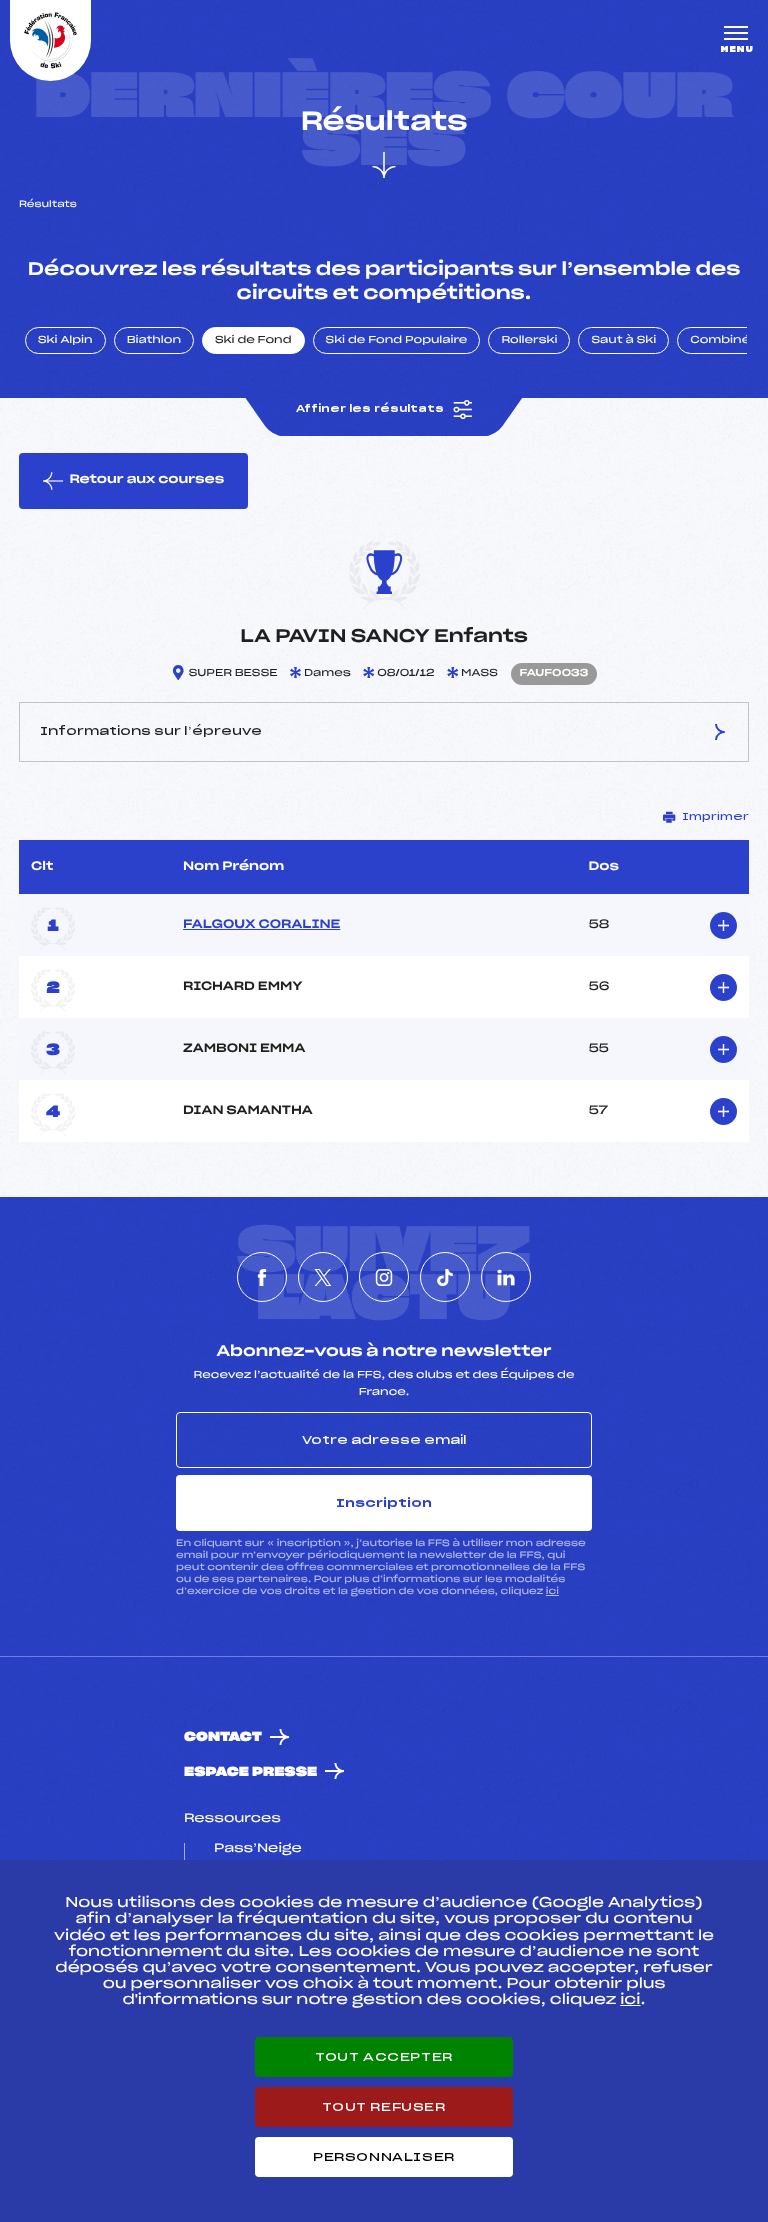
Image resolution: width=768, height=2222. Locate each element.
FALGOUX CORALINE (261, 925)
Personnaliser (384, 2157)
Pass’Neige (258, 1849)
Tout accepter (384, 2057)
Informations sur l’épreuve (151, 731)
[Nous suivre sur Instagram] (384, 1277)
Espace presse (250, 1772)
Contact (223, 1737)
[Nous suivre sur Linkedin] (506, 1277)
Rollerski (529, 341)
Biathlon (154, 341)
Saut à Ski (623, 341)
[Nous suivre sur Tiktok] (445, 1277)
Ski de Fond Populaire (397, 341)
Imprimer (715, 817)
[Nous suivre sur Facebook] (262, 1277)
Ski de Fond (253, 341)
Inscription (384, 1503)
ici (552, 1591)
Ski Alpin (65, 341)
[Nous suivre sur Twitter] (323, 1277)
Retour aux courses (146, 480)
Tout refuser (383, 2107)
